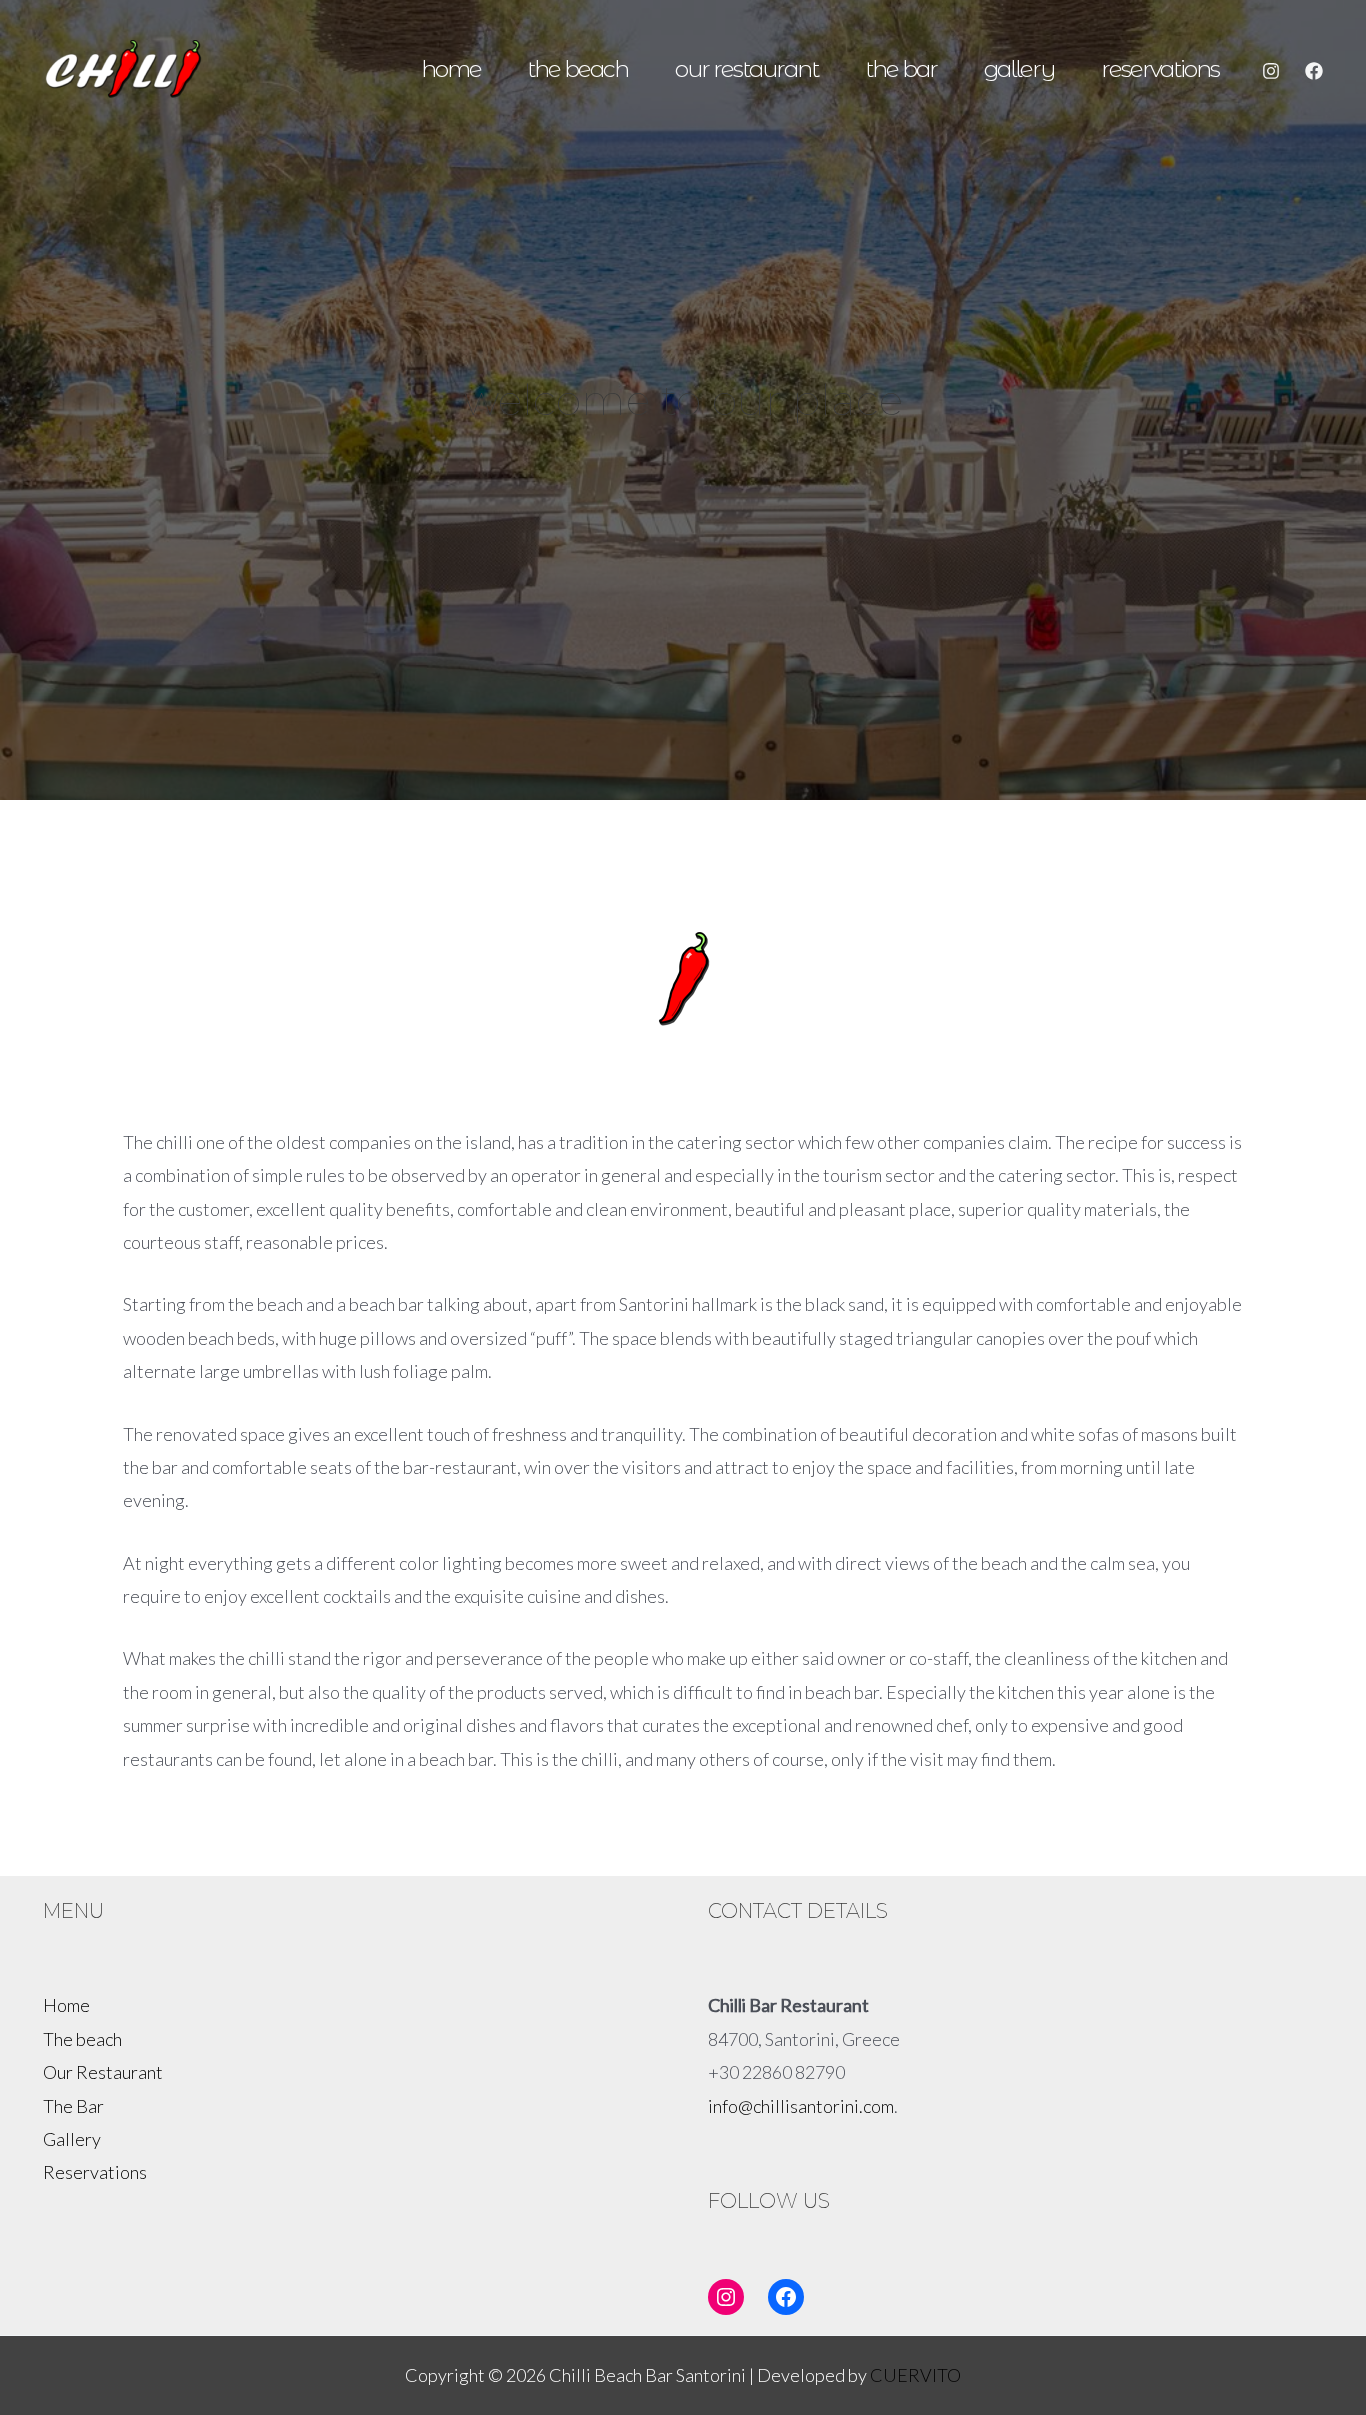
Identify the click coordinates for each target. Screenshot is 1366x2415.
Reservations (1160, 68)
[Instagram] (1271, 71)
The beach (577, 68)
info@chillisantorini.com (801, 2106)
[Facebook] (1314, 71)
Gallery (1019, 68)
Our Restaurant (746, 68)
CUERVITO (915, 2375)
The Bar (901, 68)
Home (451, 68)
